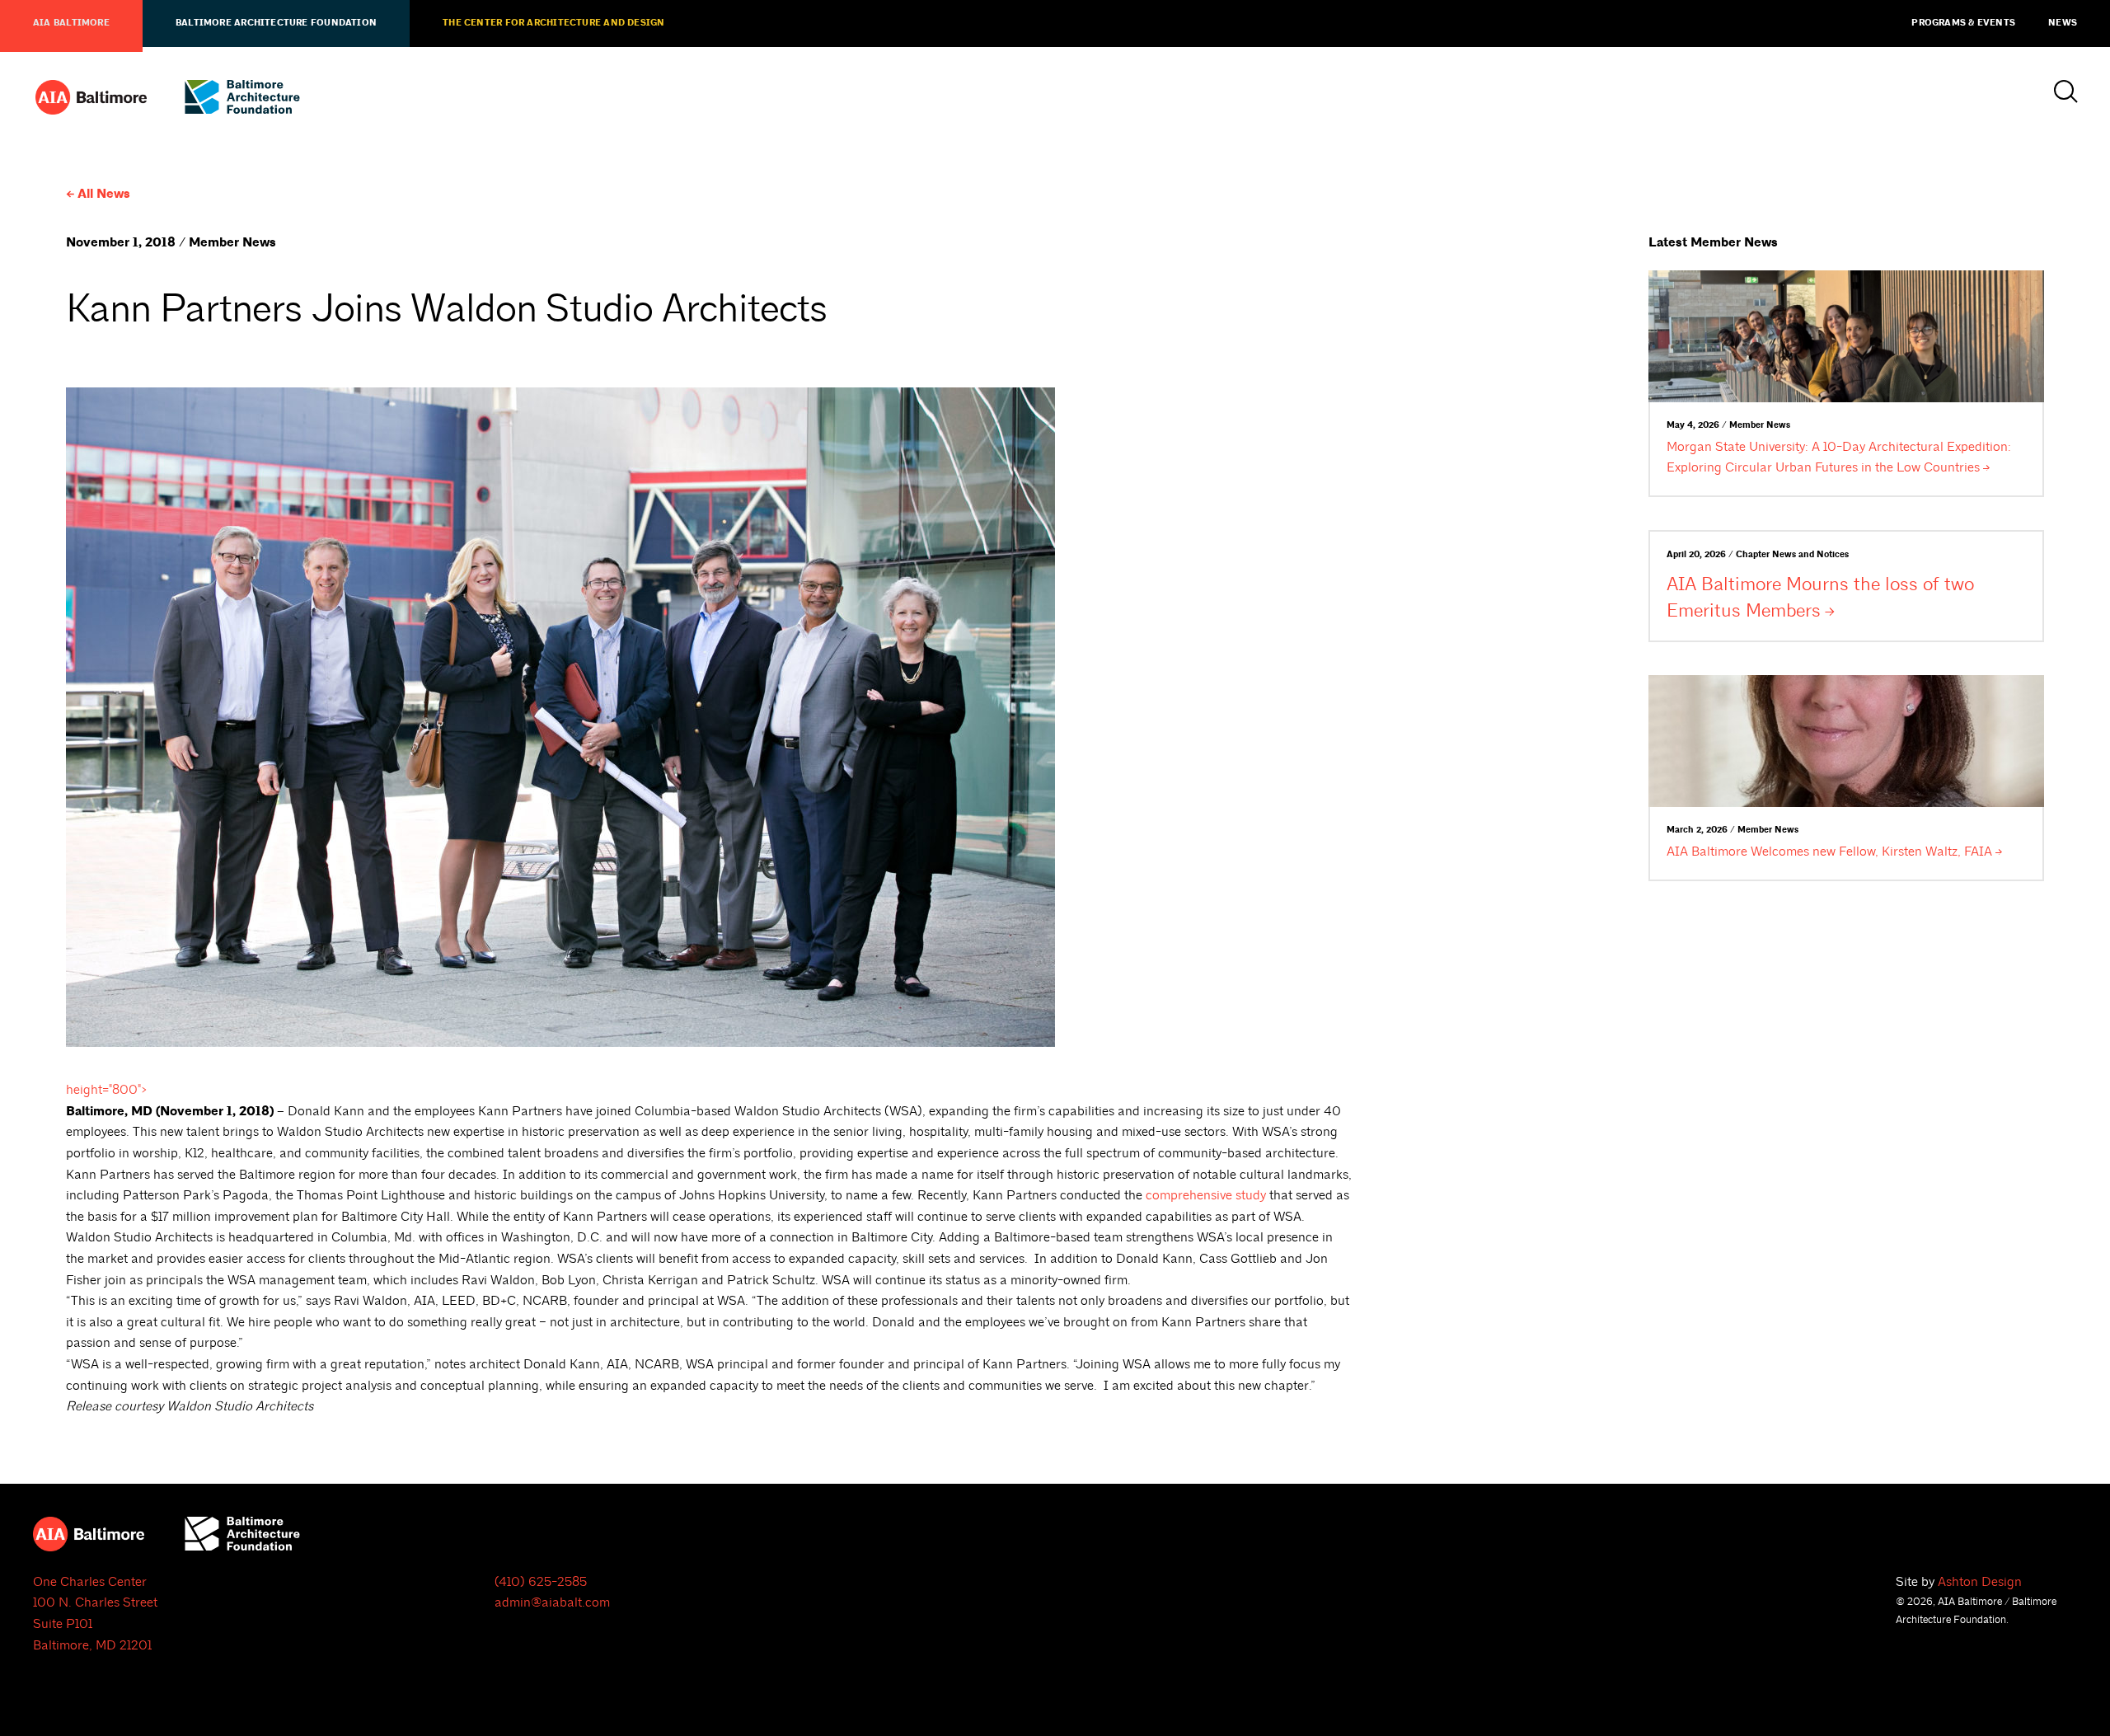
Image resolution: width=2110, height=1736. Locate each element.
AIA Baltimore (71, 23)
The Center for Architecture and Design (553, 23)
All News (104, 194)
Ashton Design (1980, 1582)
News (2063, 23)
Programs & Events (1963, 23)
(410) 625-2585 (541, 1582)
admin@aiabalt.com (552, 1602)
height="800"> (107, 1090)
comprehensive (1206, 1195)
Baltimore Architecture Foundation (276, 23)
